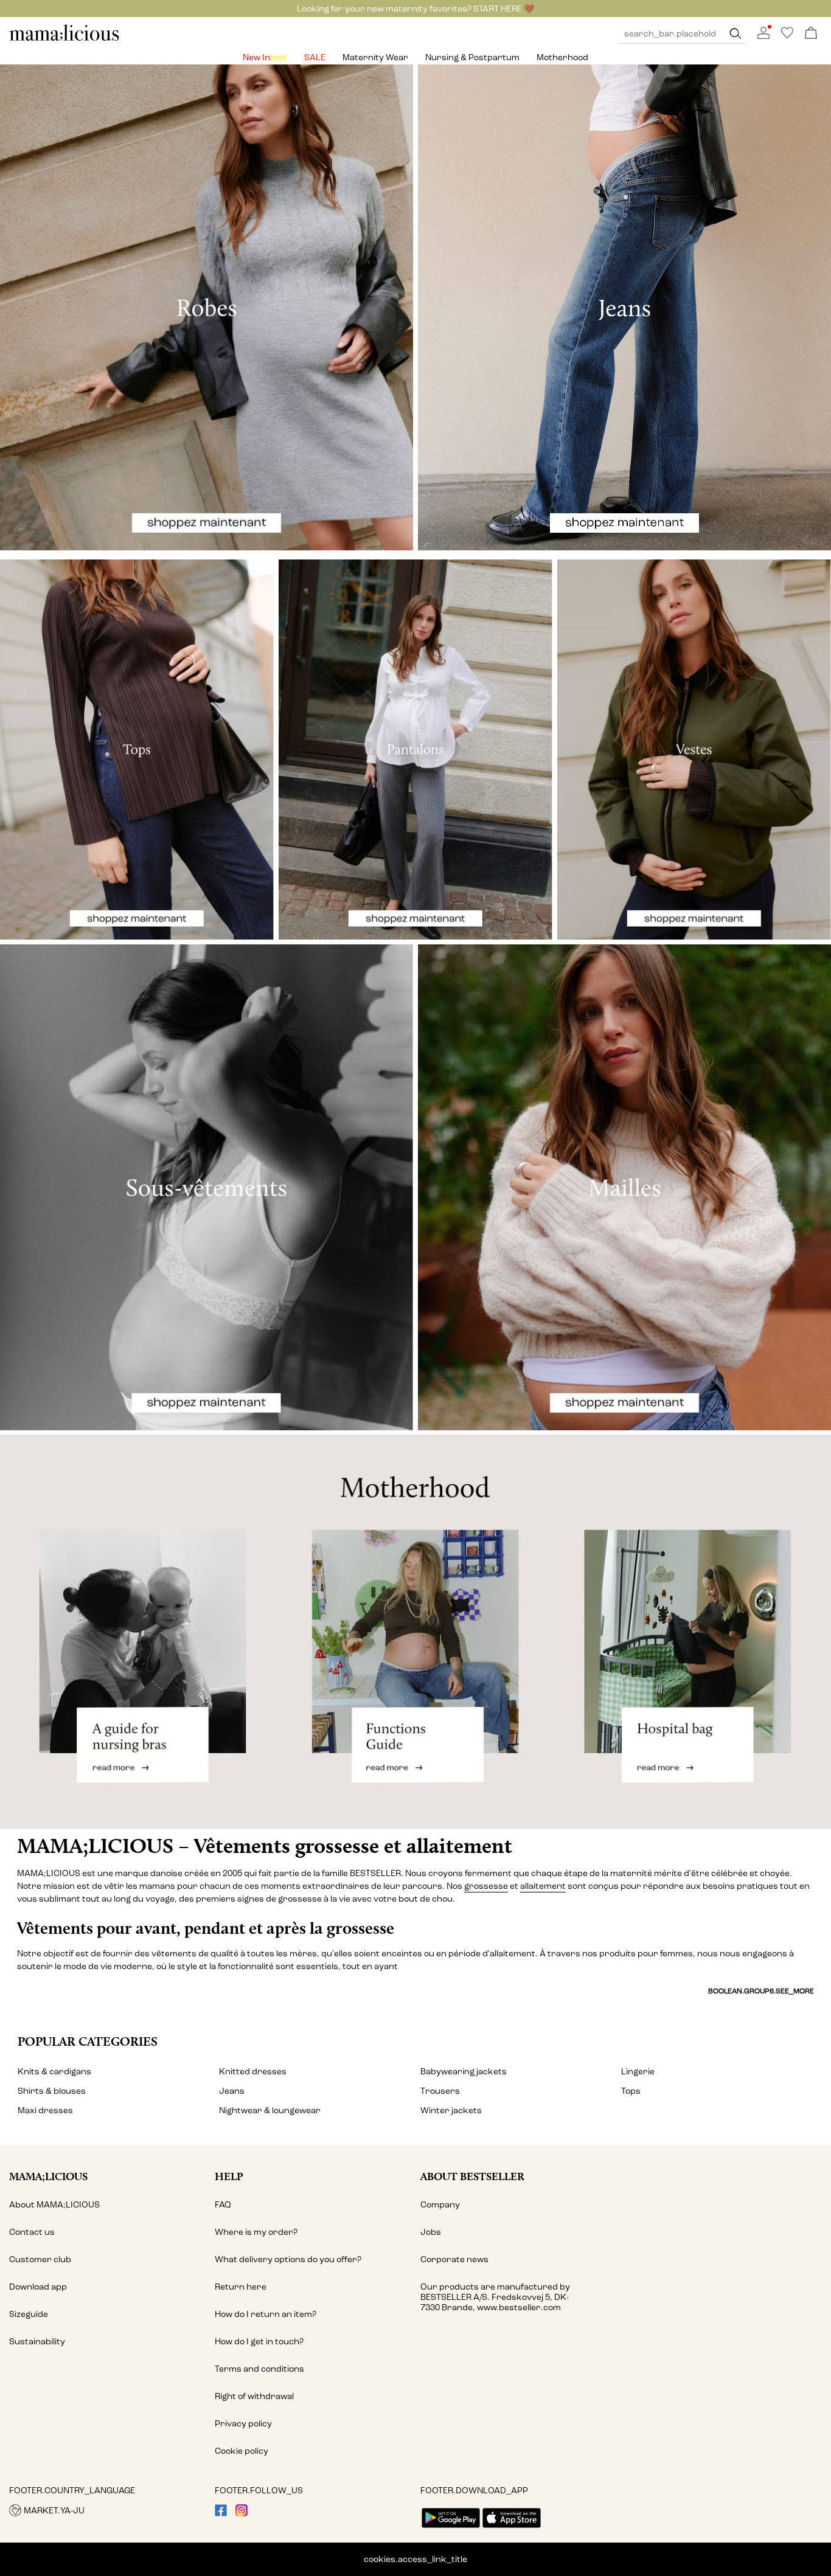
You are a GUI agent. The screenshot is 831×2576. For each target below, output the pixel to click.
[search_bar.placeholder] (735, 34)
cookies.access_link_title (415, 2559)
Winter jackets (451, 2110)
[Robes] (207, 307)
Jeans (232, 2091)
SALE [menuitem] (315, 57)
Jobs (431, 2232)
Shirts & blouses (52, 2091)
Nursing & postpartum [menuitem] (472, 57)
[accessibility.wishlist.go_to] (787, 36)
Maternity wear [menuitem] (375, 57)
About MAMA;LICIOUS (54, 2205)
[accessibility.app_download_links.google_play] (451, 2529)
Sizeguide (29, 2314)
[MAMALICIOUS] (64, 39)
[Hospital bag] (693, 1631)
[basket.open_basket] (811, 34)
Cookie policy (242, 2451)
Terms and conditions (259, 2369)
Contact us (32, 2232)
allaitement (543, 1886)
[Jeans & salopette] (624, 307)
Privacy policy (243, 2424)
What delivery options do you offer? (288, 2259)
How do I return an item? (266, 2314)
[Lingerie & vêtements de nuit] (207, 1187)
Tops (631, 2091)
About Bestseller (472, 2176)
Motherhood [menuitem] (562, 57)
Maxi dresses (45, 2110)
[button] (107, 2510)
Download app (38, 2287)
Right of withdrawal (254, 2396)
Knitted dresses (253, 2072)
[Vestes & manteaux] (694, 750)
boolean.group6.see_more (761, 1991)
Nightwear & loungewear (270, 2110)
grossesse (486, 1886)
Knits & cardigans (54, 2072)
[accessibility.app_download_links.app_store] (512, 2529)
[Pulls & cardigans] (624, 1187)
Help (229, 2176)
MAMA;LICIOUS (48, 2176)
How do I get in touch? (259, 2342)
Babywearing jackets (464, 2072)
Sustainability (37, 2342)
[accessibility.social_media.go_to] (221, 2514)
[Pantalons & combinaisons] (415, 750)
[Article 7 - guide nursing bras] (138, 1631)
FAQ (223, 2205)
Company (440, 2205)
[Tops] (137, 750)
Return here (241, 2287)
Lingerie (638, 2072)
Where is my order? (256, 2232)
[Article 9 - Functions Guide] (415, 1631)
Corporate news (454, 2259)
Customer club (40, 2259)
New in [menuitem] (256, 57)
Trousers (440, 2091)
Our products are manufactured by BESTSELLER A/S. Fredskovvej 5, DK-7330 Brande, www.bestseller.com (495, 2297)
